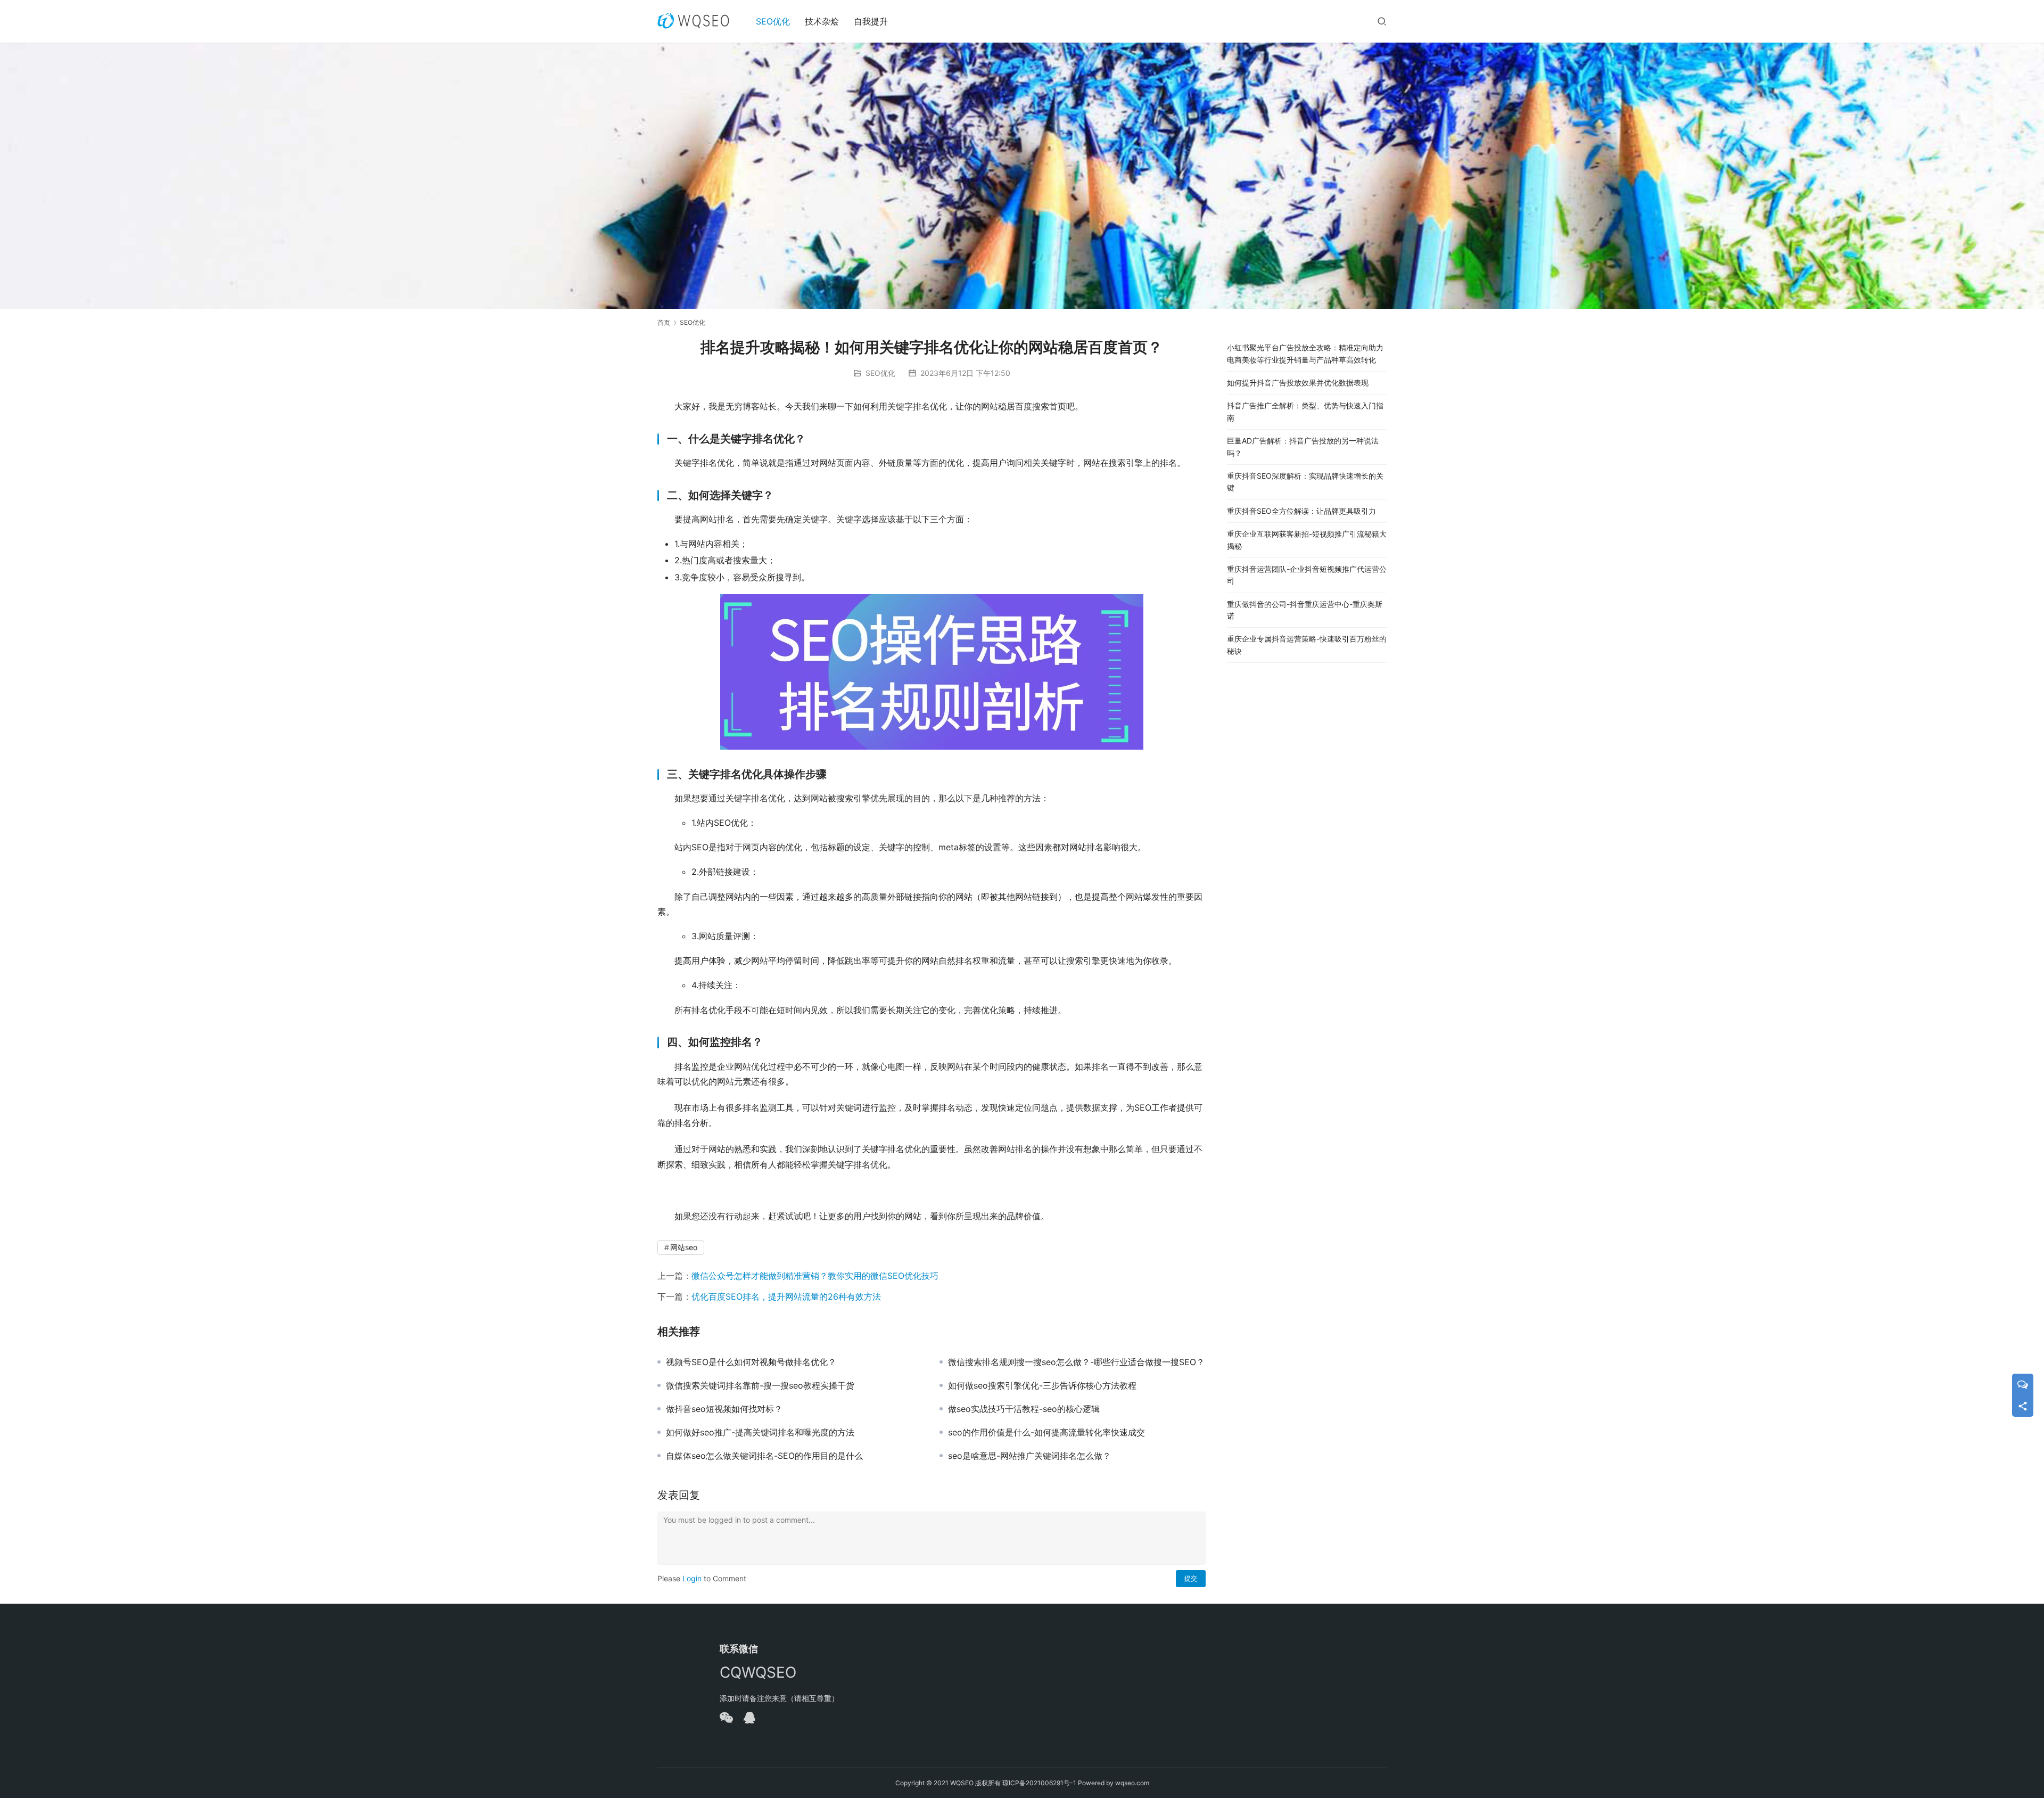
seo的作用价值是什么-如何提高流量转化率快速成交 (1046, 1432)
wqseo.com (1132, 1783)
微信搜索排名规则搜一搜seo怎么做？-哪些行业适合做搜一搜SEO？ (1076, 1362)
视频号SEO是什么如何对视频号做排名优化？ (751, 1362)
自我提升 (871, 21)
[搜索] (1382, 21)
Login (692, 1578)
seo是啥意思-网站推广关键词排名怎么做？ (1029, 1456)
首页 (664, 322)
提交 (1191, 1578)
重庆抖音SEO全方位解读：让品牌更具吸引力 (1301, 511)
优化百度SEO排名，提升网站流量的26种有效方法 (786, 1296)
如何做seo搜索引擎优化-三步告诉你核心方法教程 (1042, 1385)
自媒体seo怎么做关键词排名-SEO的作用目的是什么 (764, 1456)
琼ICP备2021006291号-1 (1039, 1783)
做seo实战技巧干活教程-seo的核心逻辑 (1024, 1409)
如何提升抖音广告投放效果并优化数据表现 (1298, 383)
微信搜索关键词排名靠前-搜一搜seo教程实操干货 (760, 1385)
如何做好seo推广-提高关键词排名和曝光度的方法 (760, 1432)
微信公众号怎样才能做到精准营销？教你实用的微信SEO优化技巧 (815, 1276)
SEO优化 (773, 21)
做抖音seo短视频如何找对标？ (724, 1409)
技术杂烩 (822, 21)
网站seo (684, 1247)
